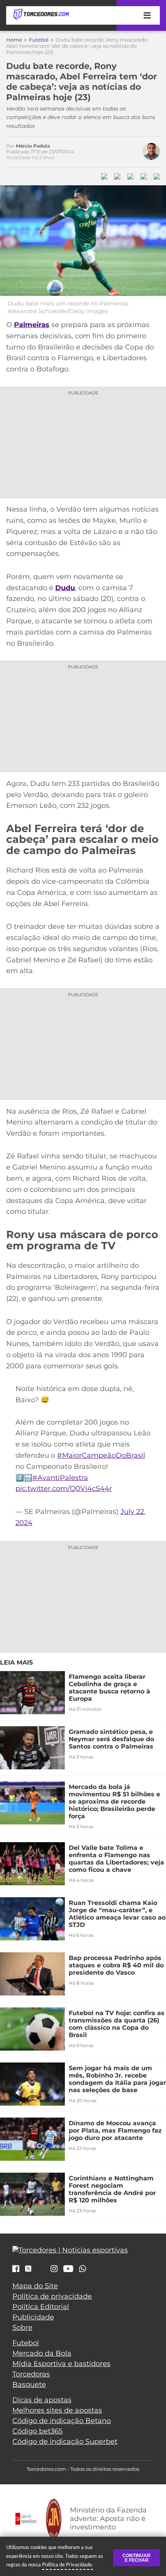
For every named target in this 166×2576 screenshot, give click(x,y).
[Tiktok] (41, 2271)
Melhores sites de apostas (57, 2410)
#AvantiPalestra (60, 1478)
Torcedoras (31, 2374)
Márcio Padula (33, 146)
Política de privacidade (52, 2296)
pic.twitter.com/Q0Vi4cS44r (64, 1489)
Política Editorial (41, 2307)
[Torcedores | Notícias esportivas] (41, 15)
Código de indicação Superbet (65, 2442)
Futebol (39, 40)
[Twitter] (28, 2269)
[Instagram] (54, 2269)
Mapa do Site (35, 2286)
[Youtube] (68, 2269)
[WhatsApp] (83, 2269)
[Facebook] (16, 2269)
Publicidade (33, 2317)
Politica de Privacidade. (68, 2564)
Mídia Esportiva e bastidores (61, 2364)
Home (14, 40)
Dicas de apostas (42, 2400)
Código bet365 (37, 2431)
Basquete (29, 2385)
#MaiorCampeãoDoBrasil (101, 1455)
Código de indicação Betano (62, 2421)
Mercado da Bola (42, 2353)
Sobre (22, 2328)
